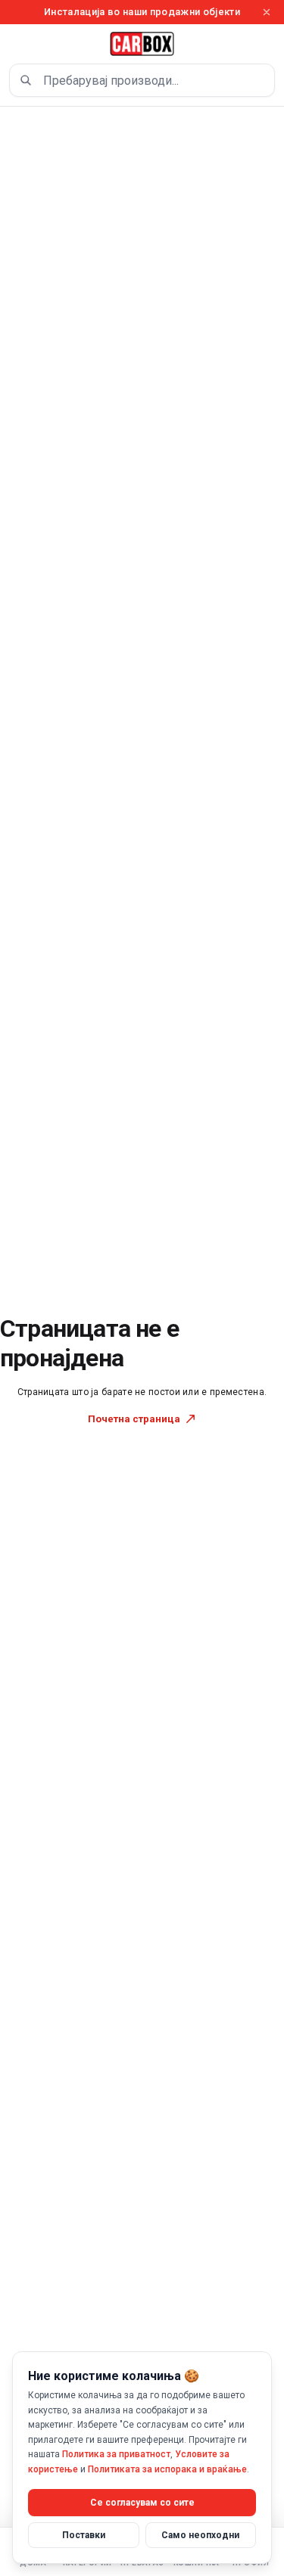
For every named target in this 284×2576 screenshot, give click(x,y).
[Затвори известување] (267, 12)
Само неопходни (200, 2535)
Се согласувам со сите (142, 2503)
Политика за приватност (116, 2454)
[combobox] (142, 80)
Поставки (84, 2535)
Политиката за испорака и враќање (167, 2469)
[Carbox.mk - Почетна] (142, 44)
